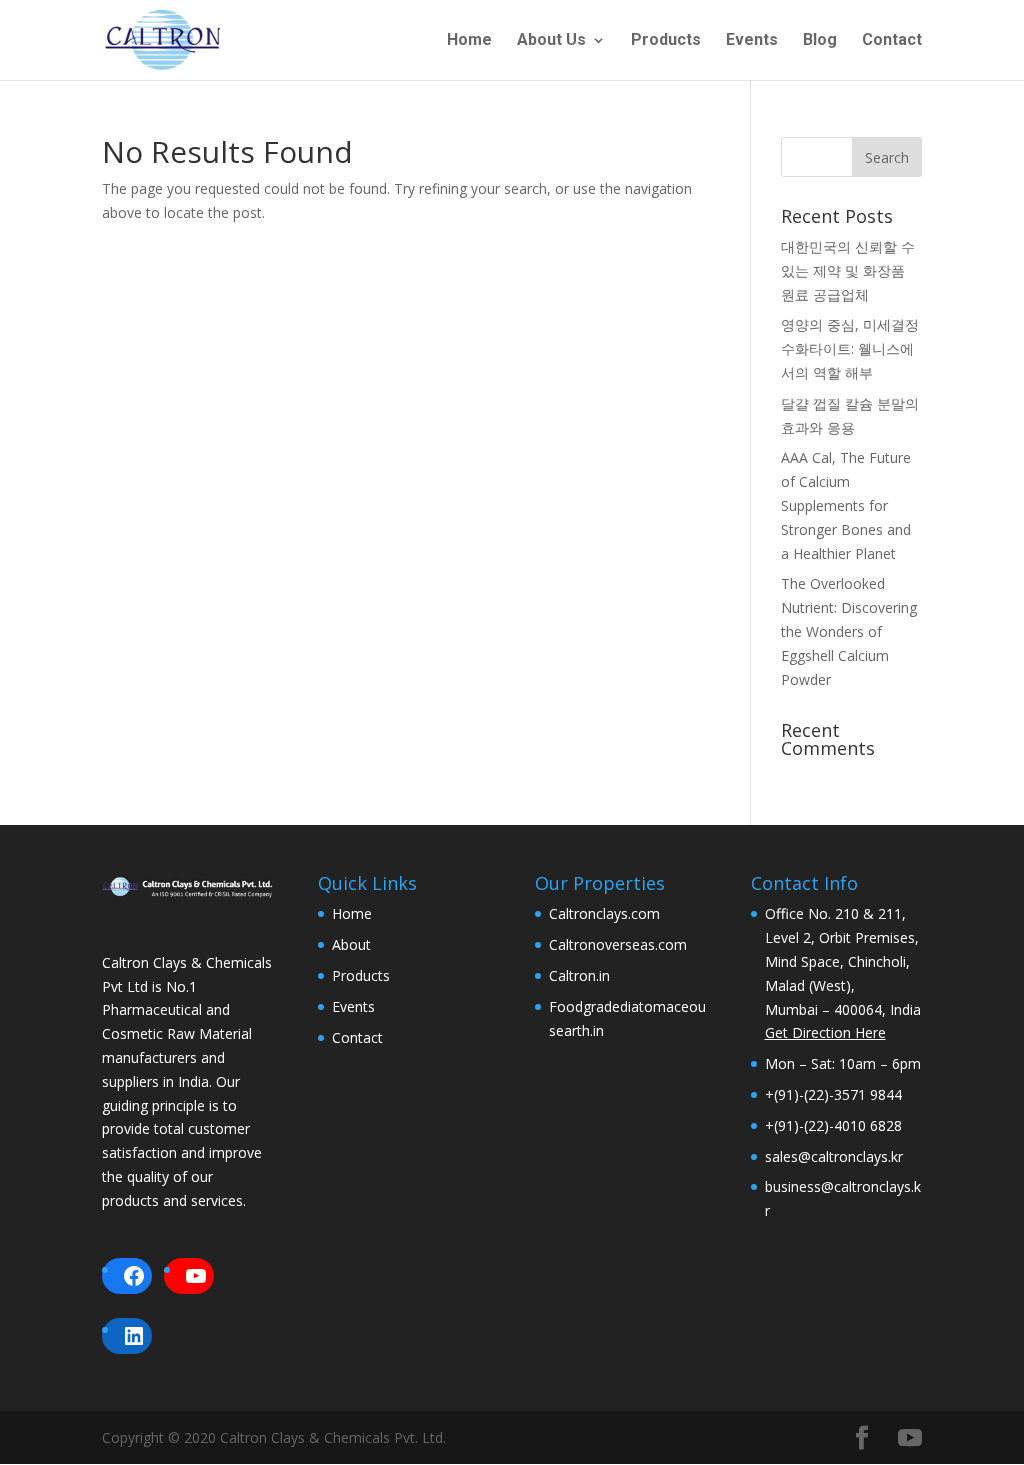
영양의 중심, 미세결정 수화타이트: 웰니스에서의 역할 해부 (850, 348)
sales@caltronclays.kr (834, 1156)
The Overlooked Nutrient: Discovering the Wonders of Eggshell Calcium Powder (849, 631)
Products (666, 41)
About (351, 944)
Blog (820, 41)
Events (752, 41)
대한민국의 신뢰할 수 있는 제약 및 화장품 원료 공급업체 (848, 270)
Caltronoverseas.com (618, 944)
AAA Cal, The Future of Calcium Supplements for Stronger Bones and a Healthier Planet (846, 505)
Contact (892, 41)
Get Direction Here (825, 1032)
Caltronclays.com (604, 913)
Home (469, 41)
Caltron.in (579, 975)
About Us (551, 41)
